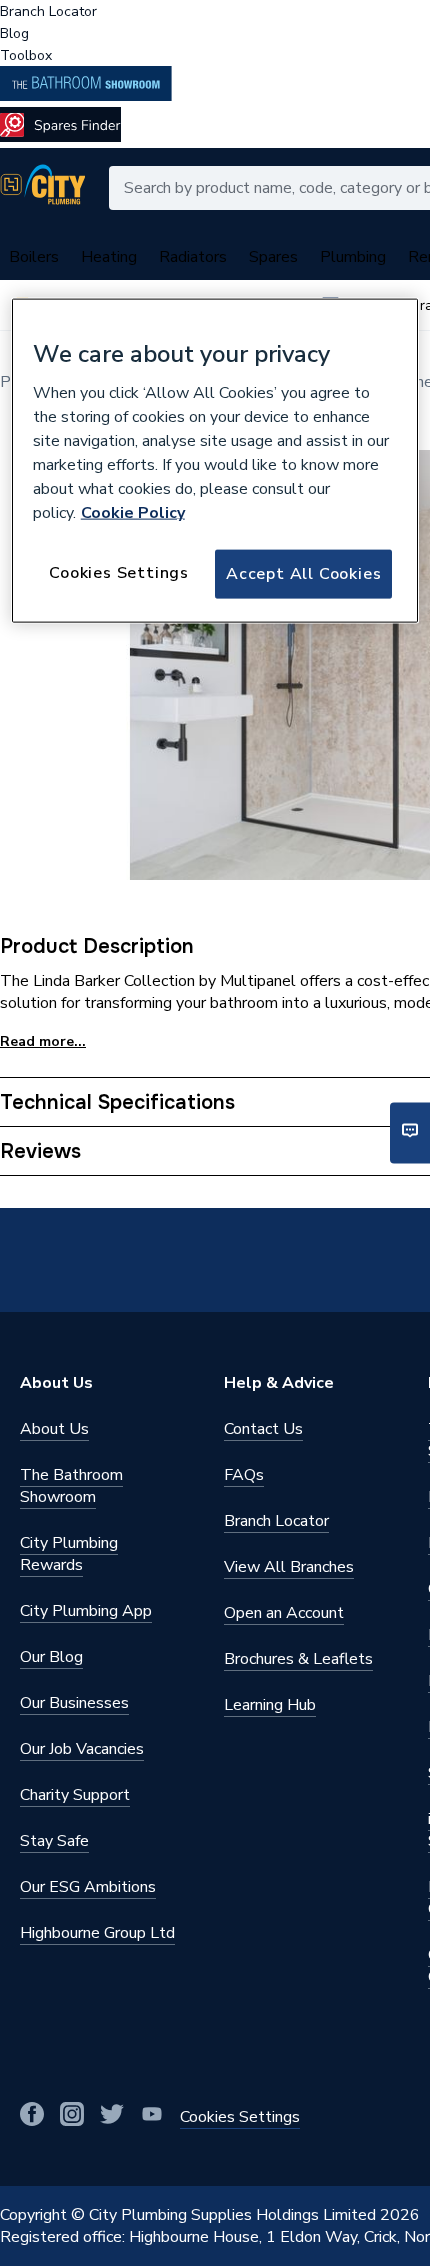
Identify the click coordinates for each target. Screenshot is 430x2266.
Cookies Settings (119, 573)
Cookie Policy (133, 513)
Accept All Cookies (303, 574)
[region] (215, 461)
